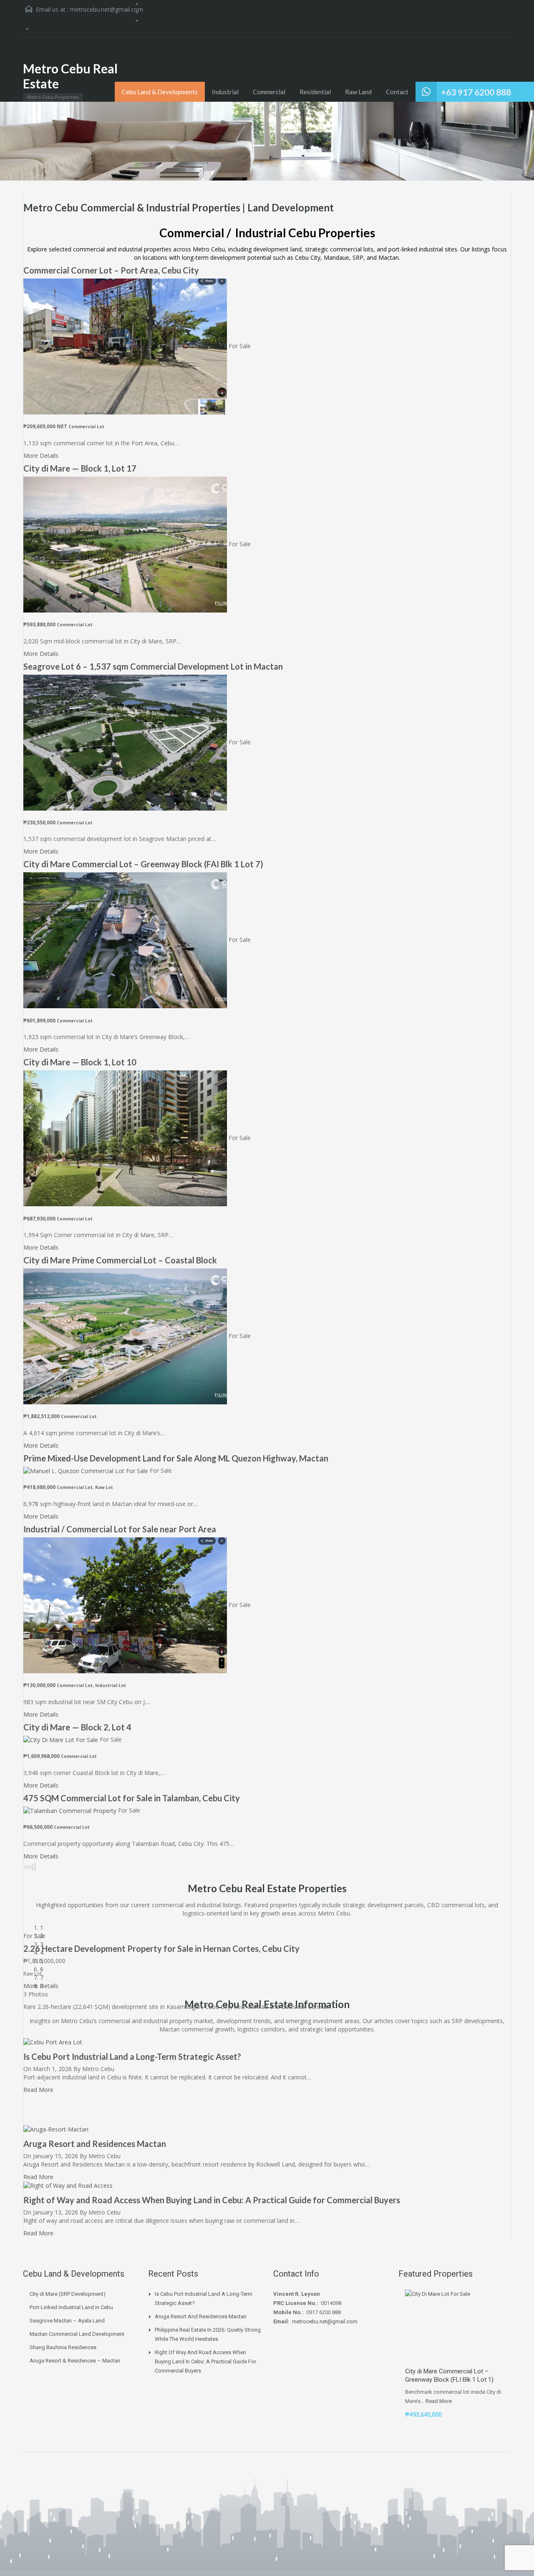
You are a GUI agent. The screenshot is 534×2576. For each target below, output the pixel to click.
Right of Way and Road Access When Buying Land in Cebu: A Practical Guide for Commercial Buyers (212, 2200)
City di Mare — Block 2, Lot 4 (77, 1727)
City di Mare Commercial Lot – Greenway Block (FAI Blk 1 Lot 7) (143, 864)
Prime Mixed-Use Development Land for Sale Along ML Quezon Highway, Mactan (176, 1458)
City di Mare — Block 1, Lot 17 (80, 468)
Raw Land (358, 92)
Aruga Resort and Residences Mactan (95, 2144)
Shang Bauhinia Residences (63, 2347)
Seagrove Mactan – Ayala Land (67, 2321)
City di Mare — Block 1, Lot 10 (80, 1062)
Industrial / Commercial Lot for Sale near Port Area (120, 1529)
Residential (315, 92)
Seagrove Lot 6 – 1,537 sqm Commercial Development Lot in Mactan (153, 666)
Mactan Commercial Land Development (77, 2334)
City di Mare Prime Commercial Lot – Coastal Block (120, 1260)
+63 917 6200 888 (476, 92)
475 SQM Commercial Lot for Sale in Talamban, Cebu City (132, 1798)
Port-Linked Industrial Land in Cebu (71, 2307)
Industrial (225, 92)
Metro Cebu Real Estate (70, 76)
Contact (397, 92)
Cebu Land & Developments (160, 92)
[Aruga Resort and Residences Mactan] (56, 2129)
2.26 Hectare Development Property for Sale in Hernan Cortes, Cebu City (161, 1948)
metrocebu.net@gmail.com (107, 9)
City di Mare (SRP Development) (68, 2294)
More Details (42, 456)
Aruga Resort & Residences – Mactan (75, 2361)
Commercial (269, 92)
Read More (39, 2177)
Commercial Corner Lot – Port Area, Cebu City (111, 270)
